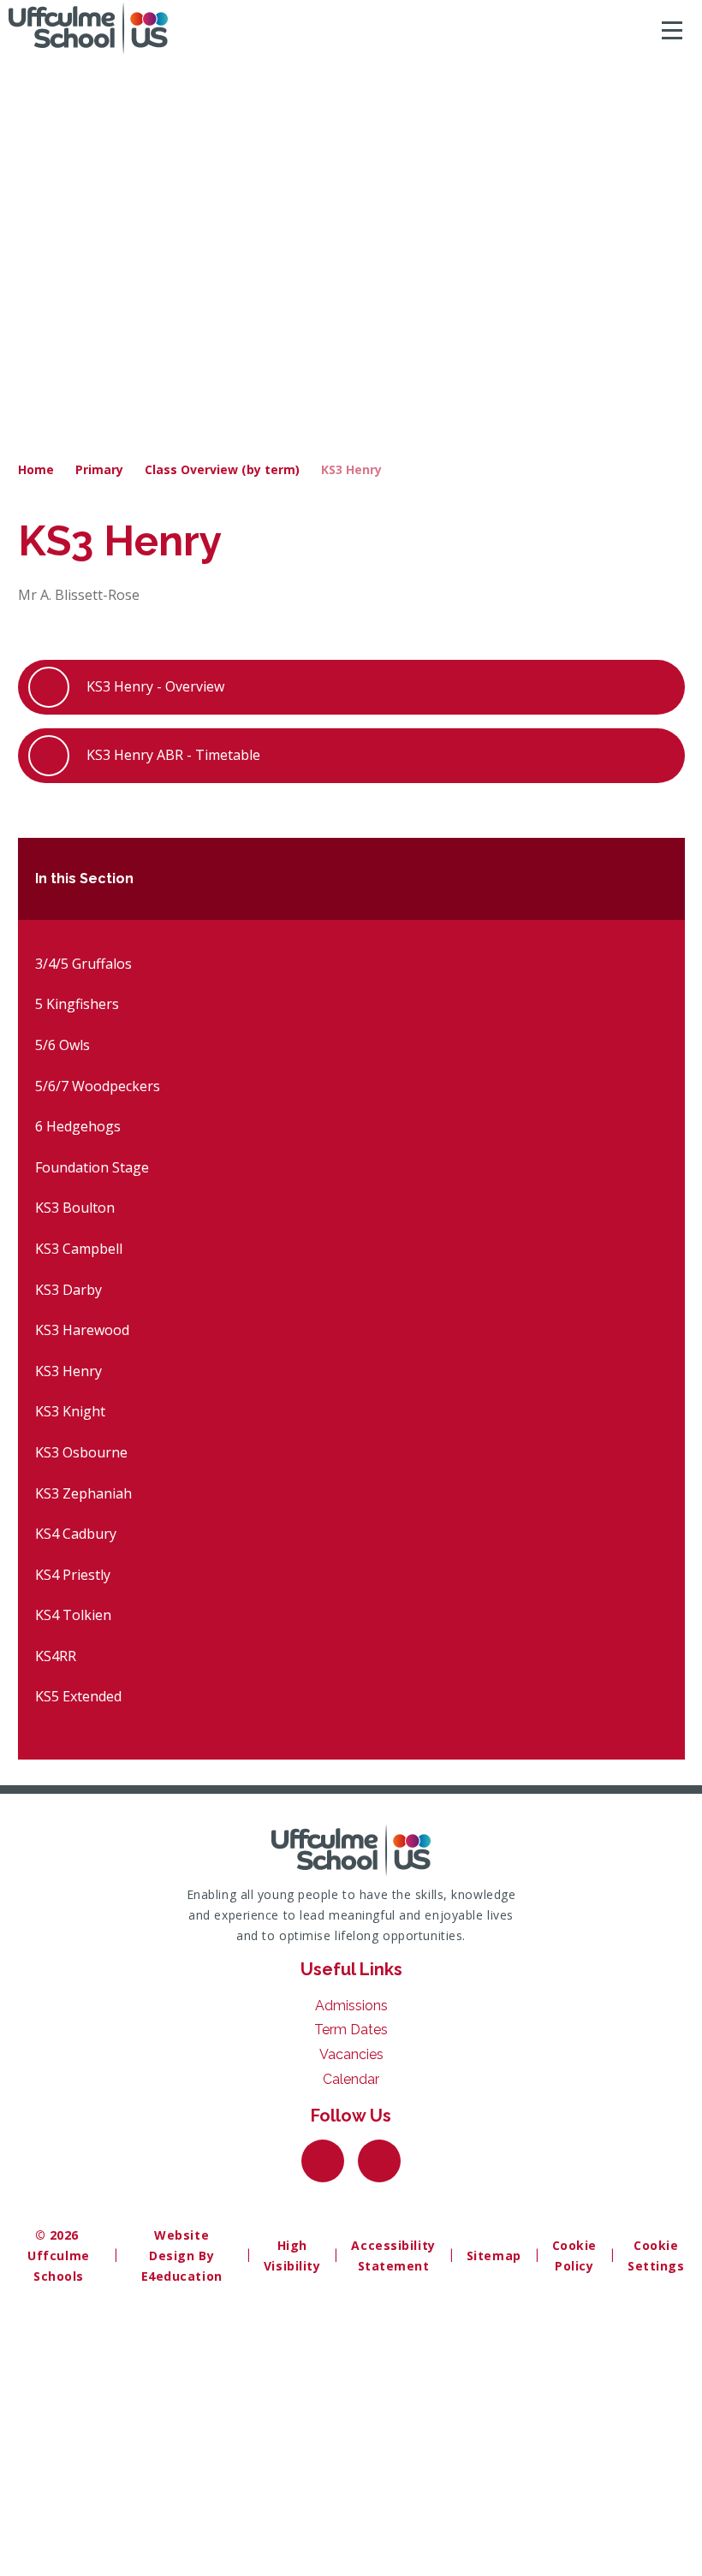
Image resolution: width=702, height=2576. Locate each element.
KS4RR (56, 1656)
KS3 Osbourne (81, 1452)
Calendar (351, 2079)
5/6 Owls (62, 1045)
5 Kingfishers (77, 1004)
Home (36, 469)
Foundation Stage (92, 1167)
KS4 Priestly (73, 1575)
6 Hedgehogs (78, 1126)
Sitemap (494, 2255)
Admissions (351, 2006)
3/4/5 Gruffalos (83, 964)
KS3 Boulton (75, 1208)
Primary (99, 469)
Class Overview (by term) (222, 469)
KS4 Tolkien (73, 1615)
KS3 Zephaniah (83, 1493)
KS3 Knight (70, 1411)
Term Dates (351, 2030)
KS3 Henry (351, 469)
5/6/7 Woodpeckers (98, 1086)
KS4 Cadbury (76, 1534)
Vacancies (351, 2054)
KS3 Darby (68, 1290)
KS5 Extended (78, 1696)
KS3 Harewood (82, 1330)
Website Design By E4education (182, 2255)
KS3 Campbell (79, 1249)
